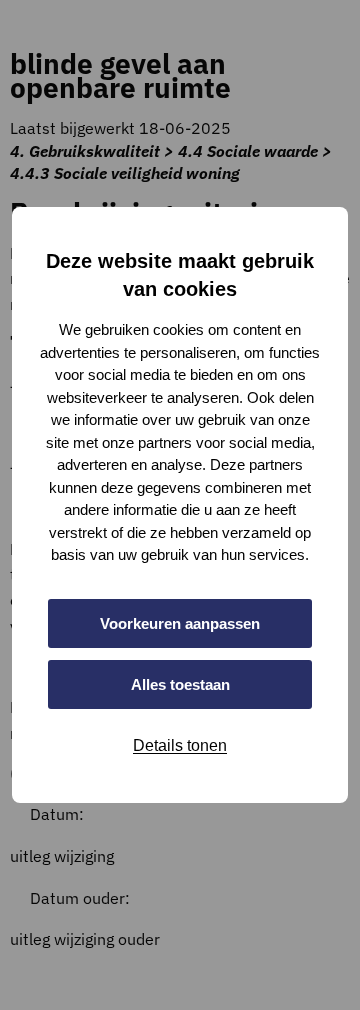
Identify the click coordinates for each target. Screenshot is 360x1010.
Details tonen (180, 745)
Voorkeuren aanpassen (180, 623)
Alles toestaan (180, 684)
